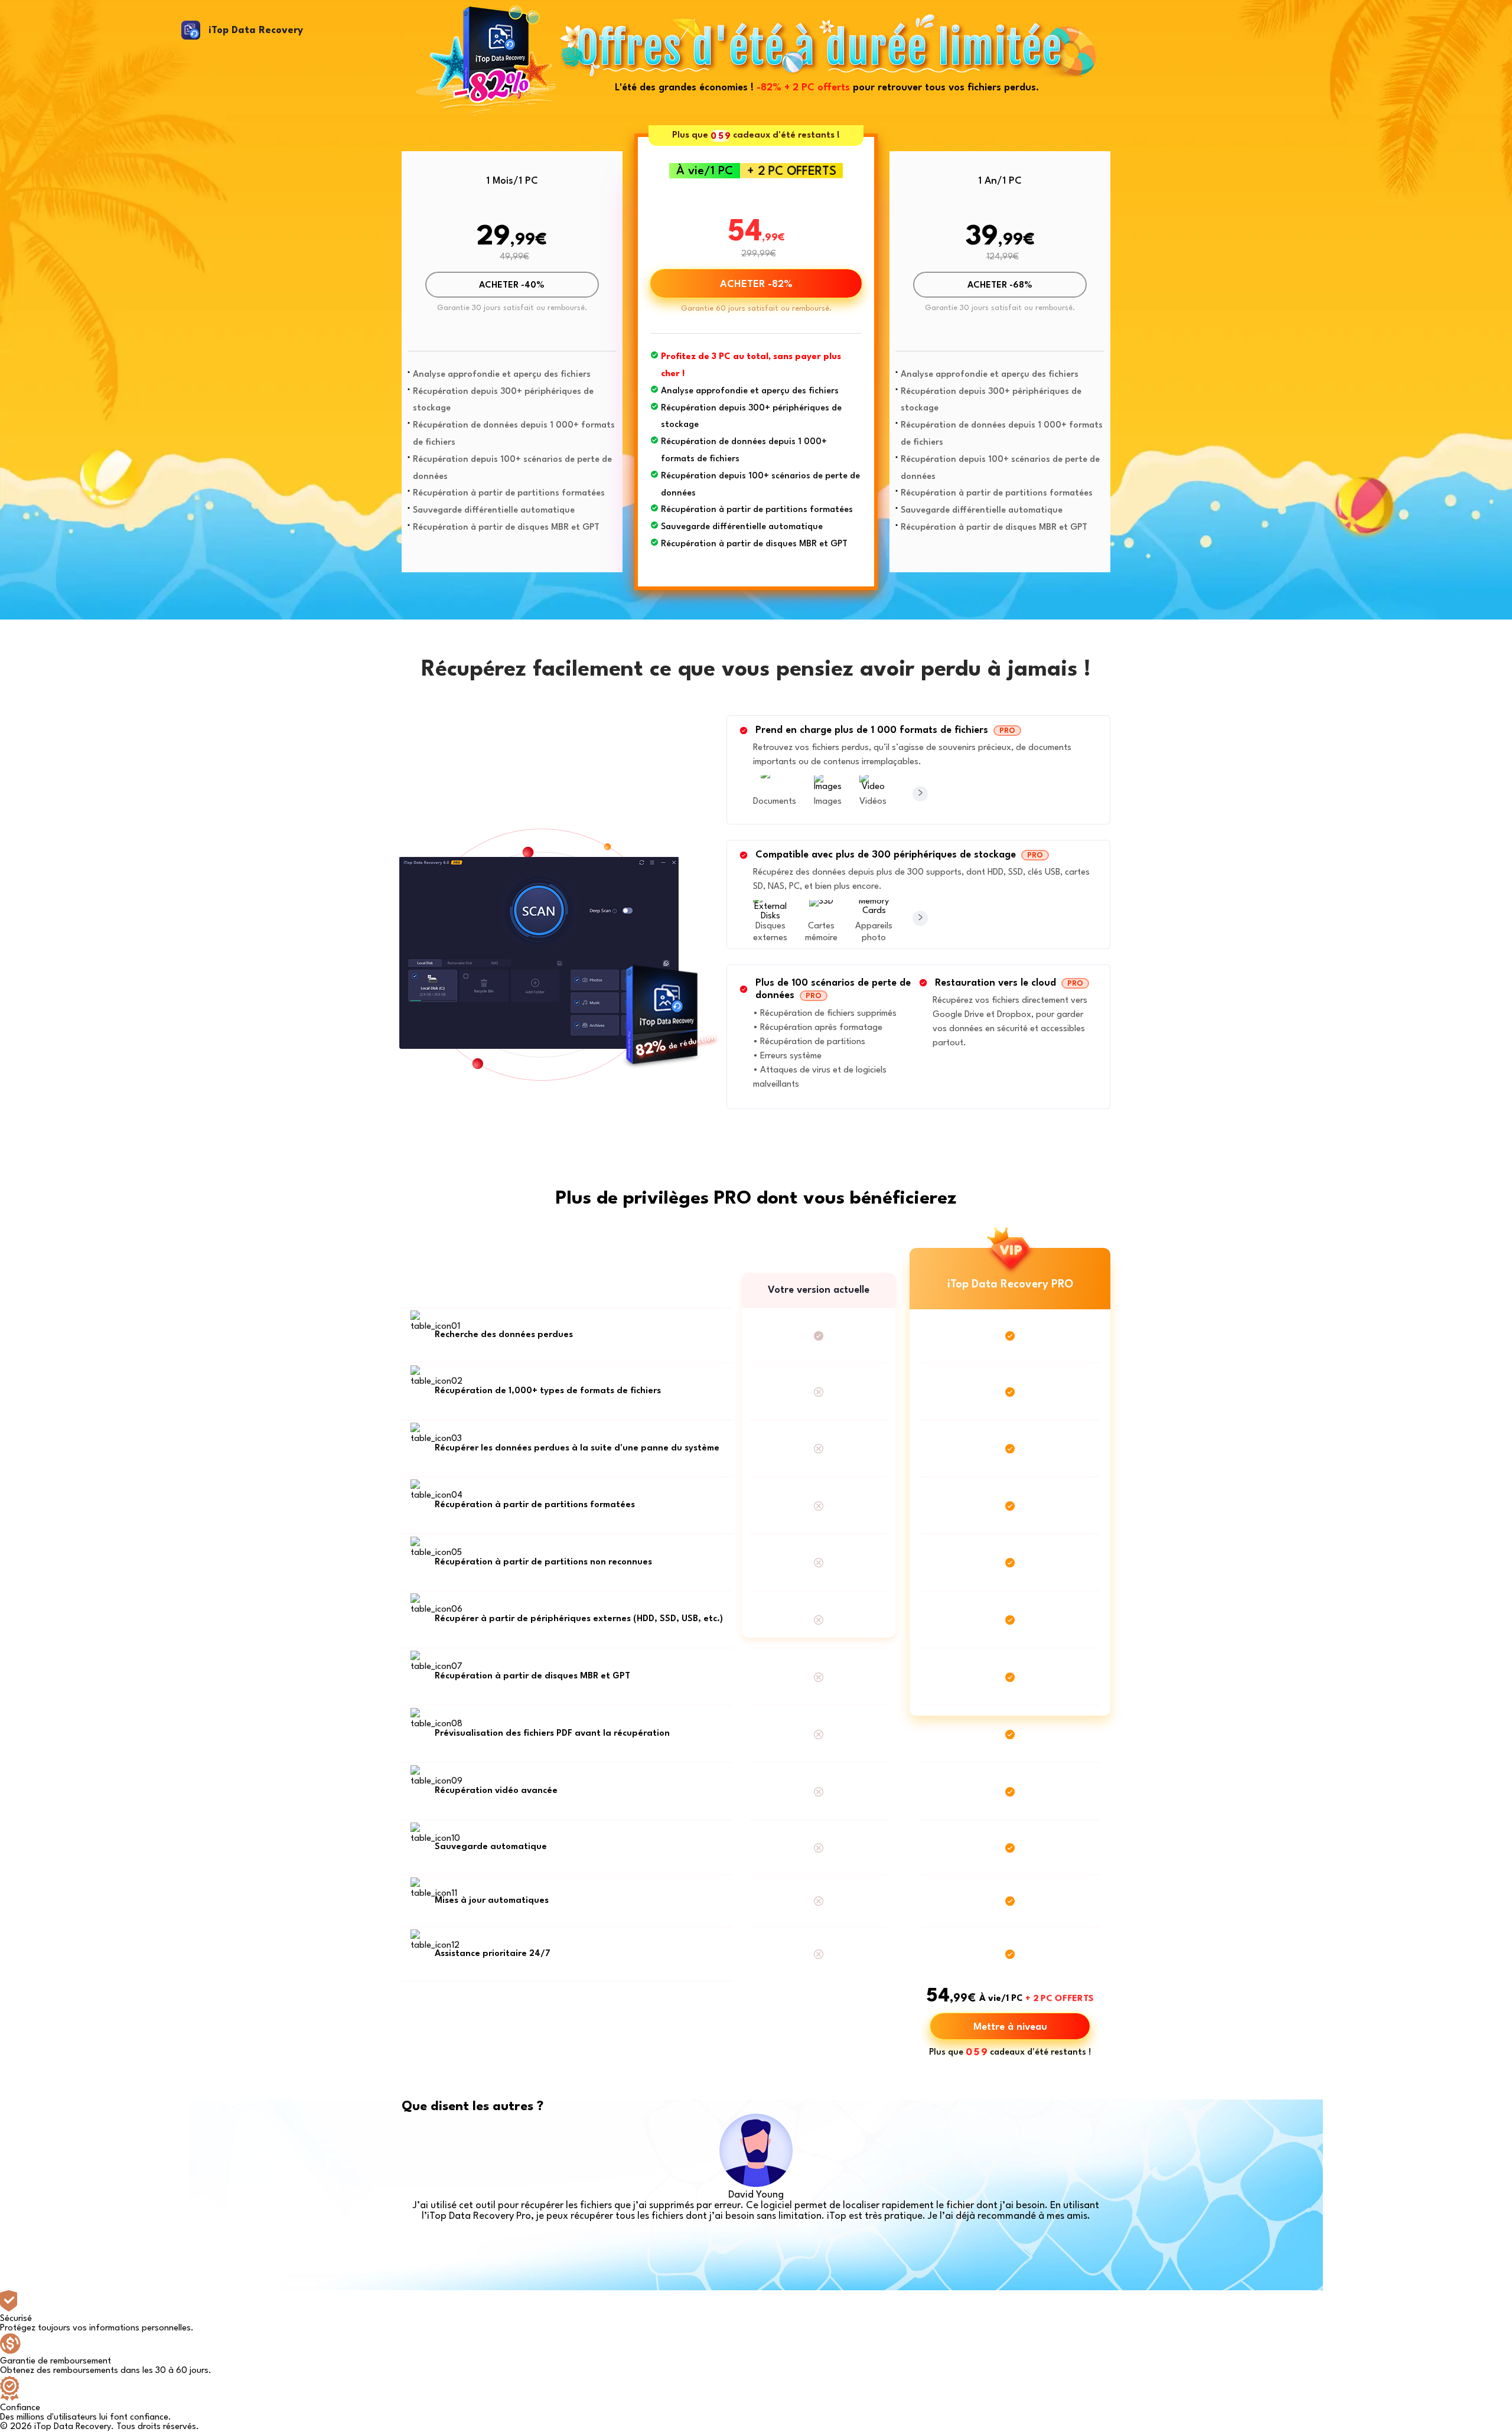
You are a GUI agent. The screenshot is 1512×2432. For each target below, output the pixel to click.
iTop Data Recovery (256, 30)
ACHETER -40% (512, 286)
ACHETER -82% (756, 284)
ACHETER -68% (1000, 286)
